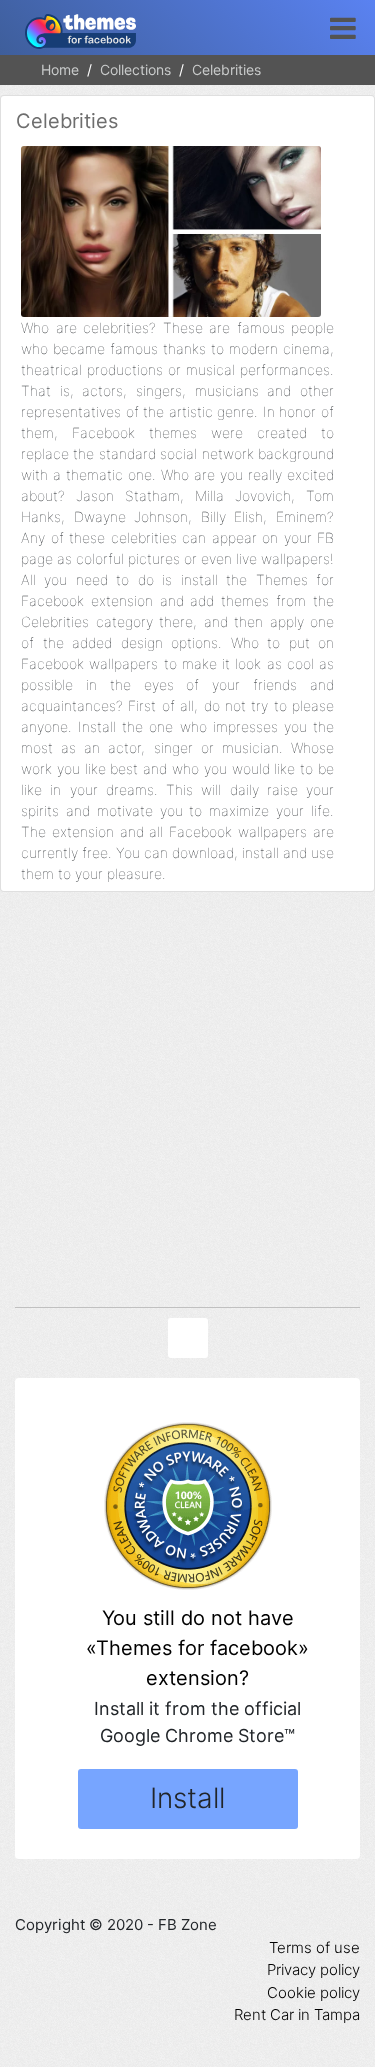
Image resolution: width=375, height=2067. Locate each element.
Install (187, 1798)
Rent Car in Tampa (297, 2014)
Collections (135, 69)
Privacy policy (313, 1969)
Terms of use (314, 1947)
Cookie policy (313, 1992)
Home (60, 69)
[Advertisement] (187, 1104)
